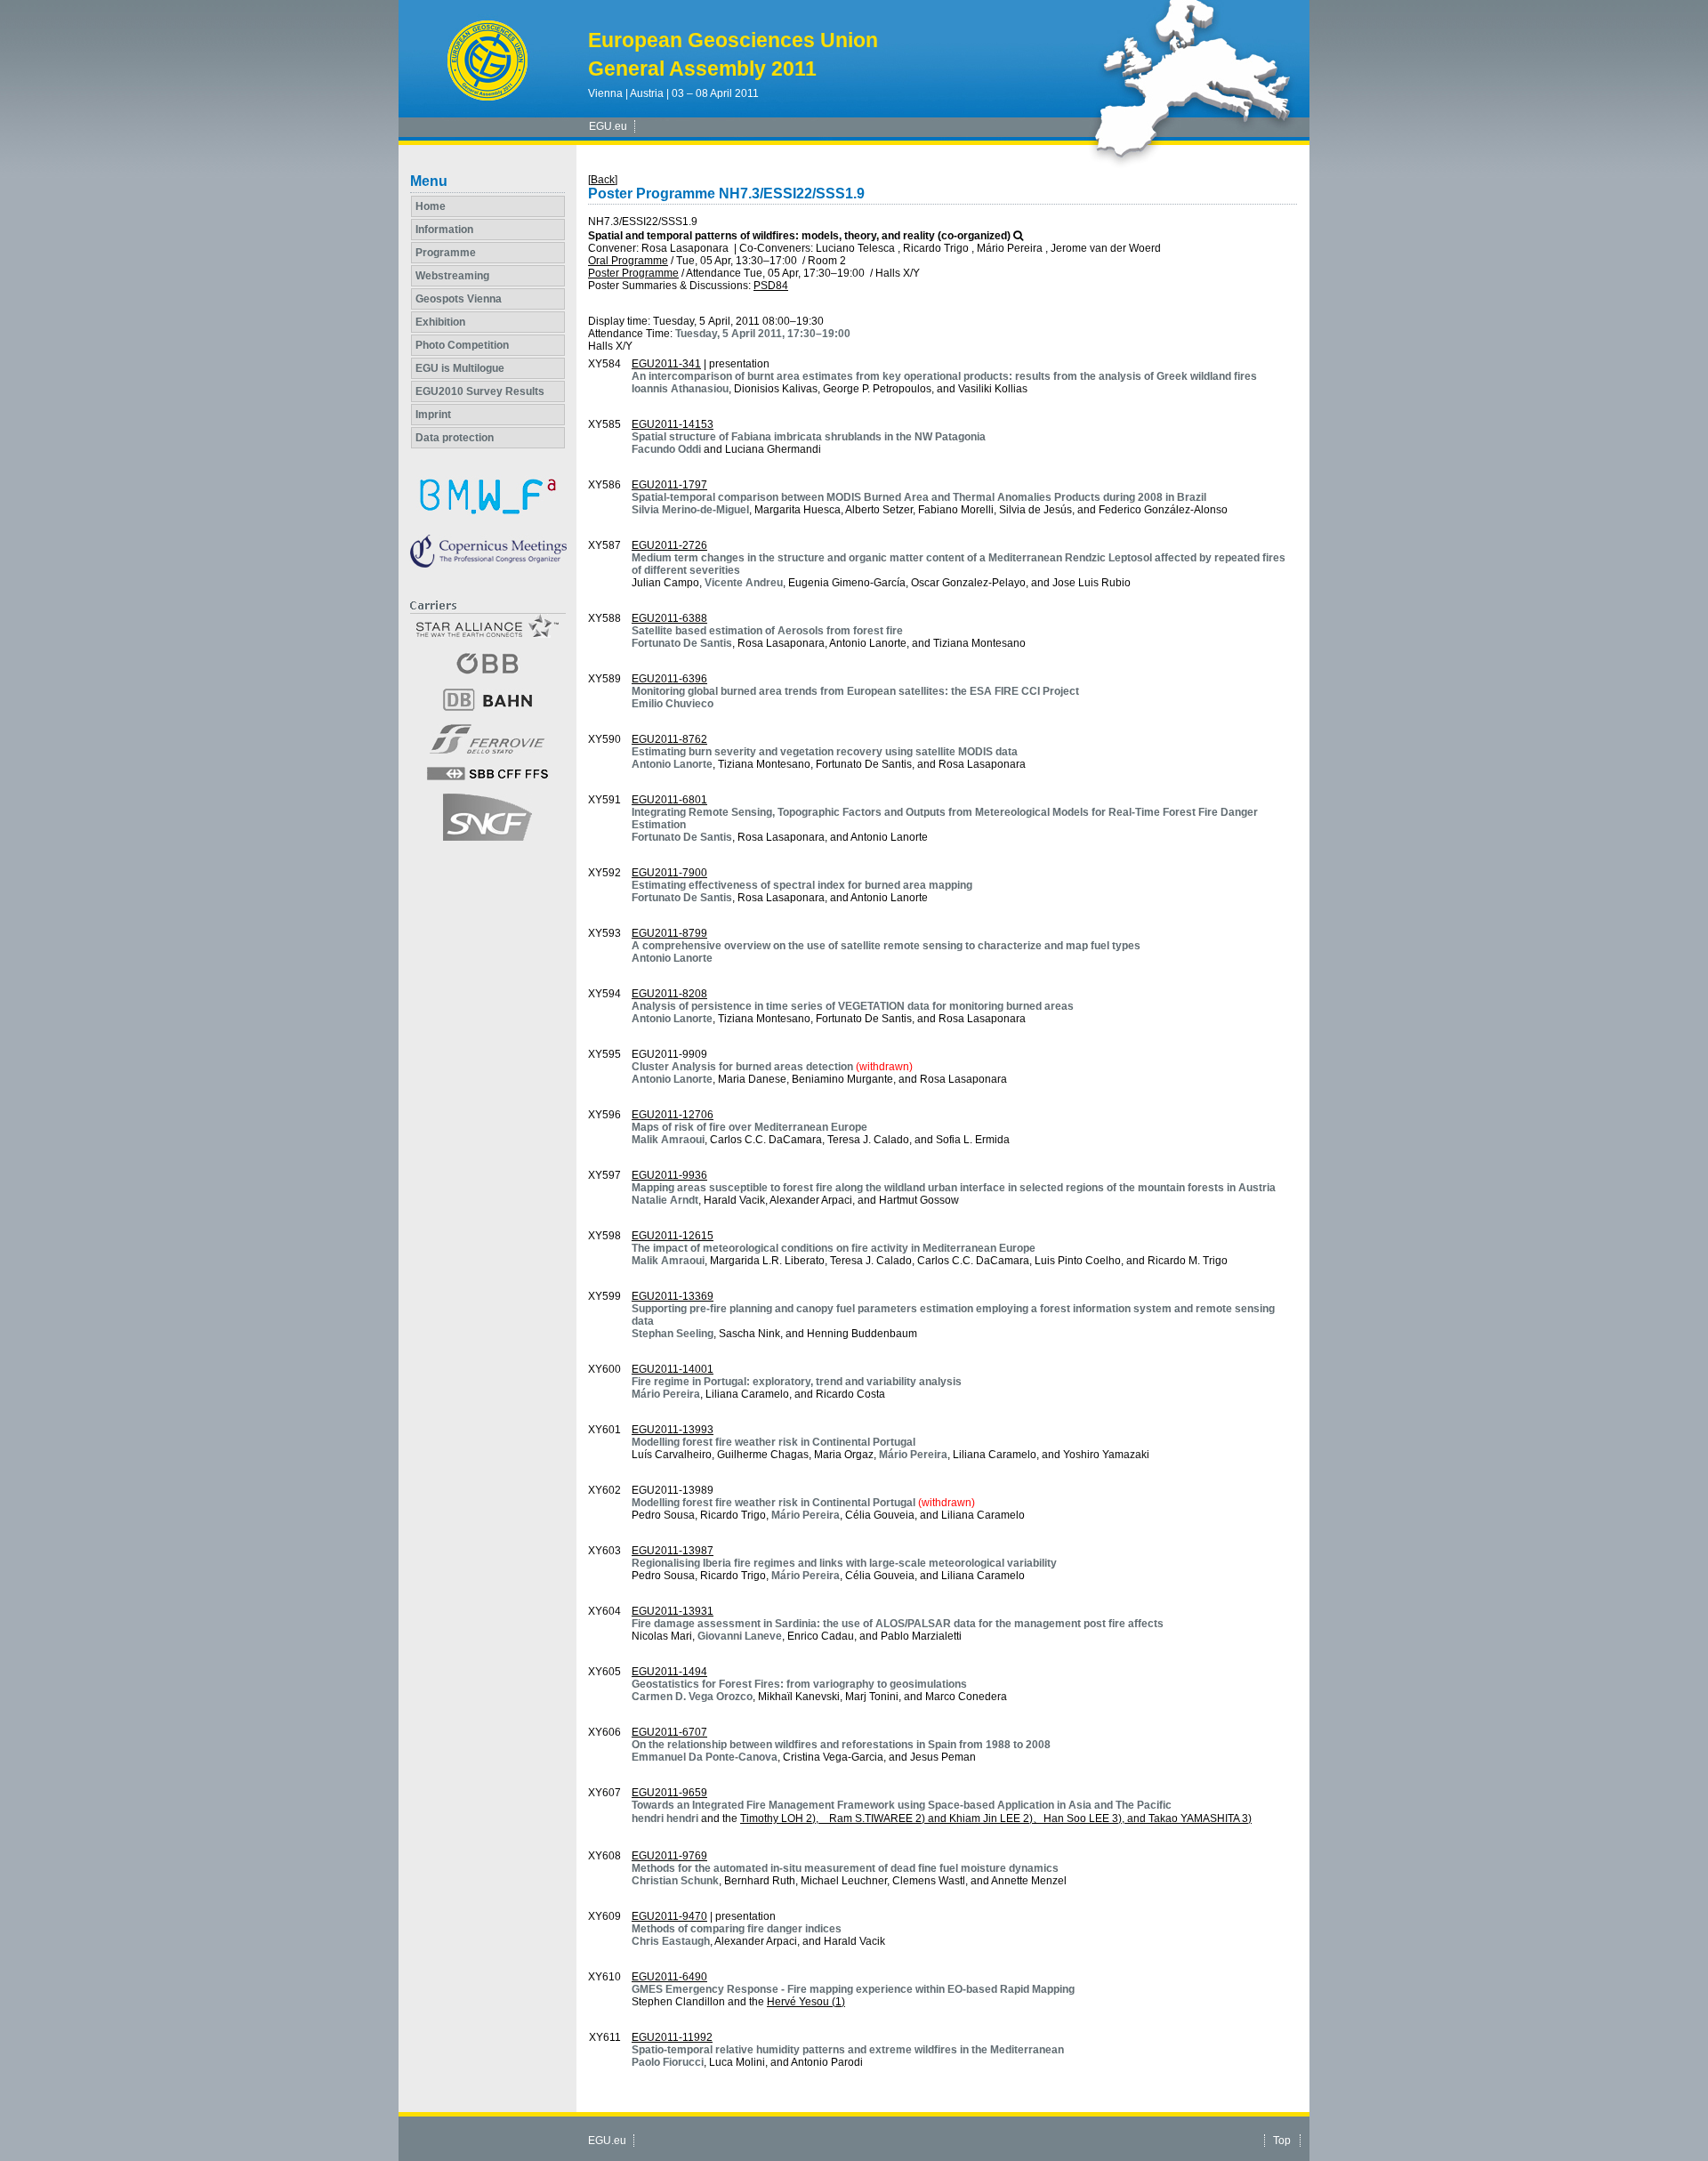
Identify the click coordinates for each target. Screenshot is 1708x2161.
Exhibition (440, 322)
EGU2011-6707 (669, 1732)
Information (444, 230)
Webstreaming (452, 276)
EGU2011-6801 (669, 800)
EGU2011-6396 (669, 679)
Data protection (455, 438)
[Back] (603, 180)
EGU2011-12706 (673, 1115)
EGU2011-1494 (669, 1672)
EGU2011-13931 (673, 1611)
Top (1282, 2141)
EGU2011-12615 (673, 1236)
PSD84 (771, 286)
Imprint (433, 415)
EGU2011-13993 (673, 1430)
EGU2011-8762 (669, 739)
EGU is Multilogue (460, 368)
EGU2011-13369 (673, 1296)
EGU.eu (608, 126)
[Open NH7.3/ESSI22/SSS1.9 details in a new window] (1018, 236)
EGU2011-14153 (673, 424)
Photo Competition (462, 345)
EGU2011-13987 (673, 1551)
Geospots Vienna (459, 299)
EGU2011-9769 (669, 1856)
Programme (446, 253)
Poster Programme (633, 273)
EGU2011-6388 (669, 618)
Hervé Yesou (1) (806, 2002)
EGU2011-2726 (669, 545)
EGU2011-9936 (669, 1175)
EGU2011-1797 (669, 485)
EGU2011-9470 (669, 1916)
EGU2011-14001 (673, 1369)
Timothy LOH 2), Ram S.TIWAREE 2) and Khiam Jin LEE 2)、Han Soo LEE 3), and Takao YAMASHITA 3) (996, 1818)
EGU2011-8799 (669, 933)
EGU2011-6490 (669, 1977)
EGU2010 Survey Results (480, 391)
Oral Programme (628, 261)
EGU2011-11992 (672, 2037)
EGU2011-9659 (669, 1793)
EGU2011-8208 (669, 994)
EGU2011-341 (666, 364)
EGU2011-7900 (669, 873)
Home (431, 206)
